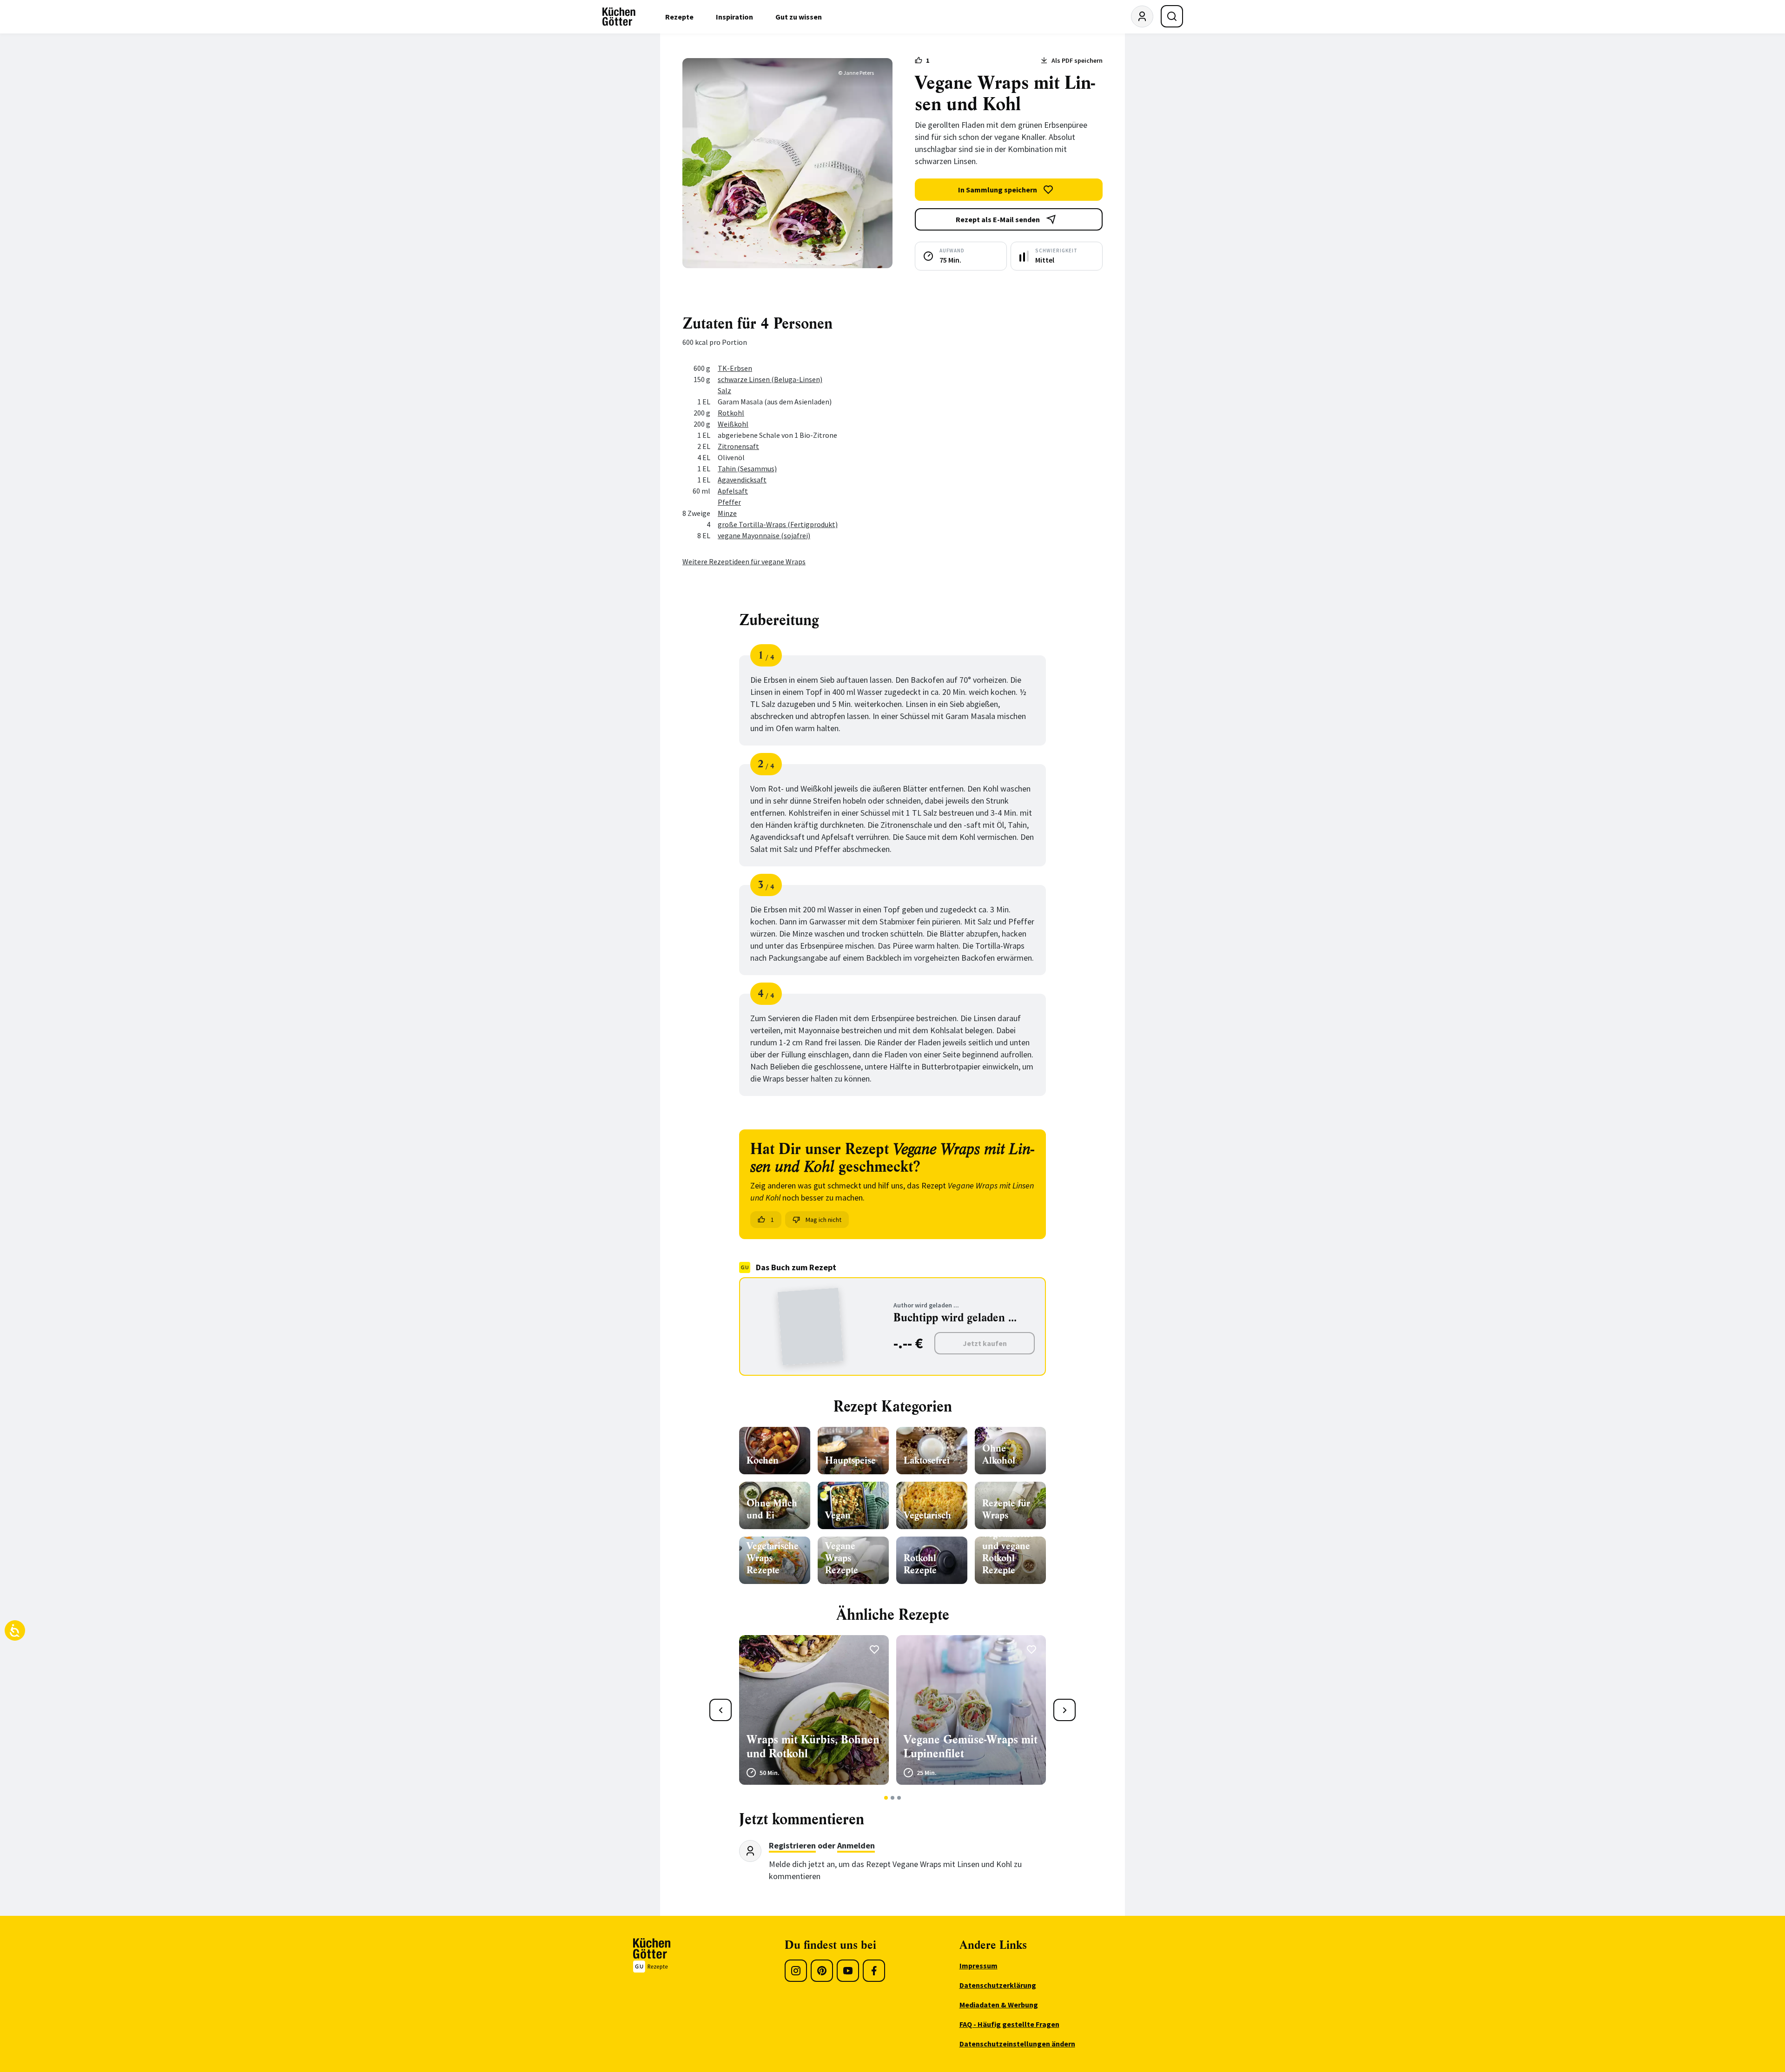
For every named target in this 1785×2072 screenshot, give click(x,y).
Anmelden (856, 1845)
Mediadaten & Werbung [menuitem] (999, 2005)
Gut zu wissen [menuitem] (799, 17)
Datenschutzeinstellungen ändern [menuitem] (1017, 2044)
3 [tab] (899, 1798)
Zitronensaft (738, 446)
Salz (724, 390)
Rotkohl (731, 413)
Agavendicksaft (742, 480)
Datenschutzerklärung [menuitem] (998, 1985)
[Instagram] (796, 1971)
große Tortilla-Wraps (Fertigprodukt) (778, 524)
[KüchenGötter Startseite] (619, 17)
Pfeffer (729, 502)
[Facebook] (874, 1971)
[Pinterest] (822, 1971)
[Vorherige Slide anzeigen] (721, 1710)
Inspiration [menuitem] (734, 17)
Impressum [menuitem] (978, 1966)
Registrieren (792, 1845)
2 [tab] (893, 1798)
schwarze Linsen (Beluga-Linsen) (770, 379)
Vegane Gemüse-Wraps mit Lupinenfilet (971, 1747)
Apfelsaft (733, 491)
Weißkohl (733, 424)
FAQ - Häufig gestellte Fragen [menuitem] (1009, 2024)
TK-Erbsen (735, 368)
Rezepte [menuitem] (679, 17)
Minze (727, 513)
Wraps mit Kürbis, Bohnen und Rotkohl (813, 1747)
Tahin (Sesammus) (747, 469)
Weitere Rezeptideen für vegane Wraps (744, 561)
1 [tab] (886, 1798)
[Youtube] (848, 1971)
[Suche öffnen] (1172, 16)
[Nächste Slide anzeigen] (1064, 1710)
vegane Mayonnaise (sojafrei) (764, 535)
